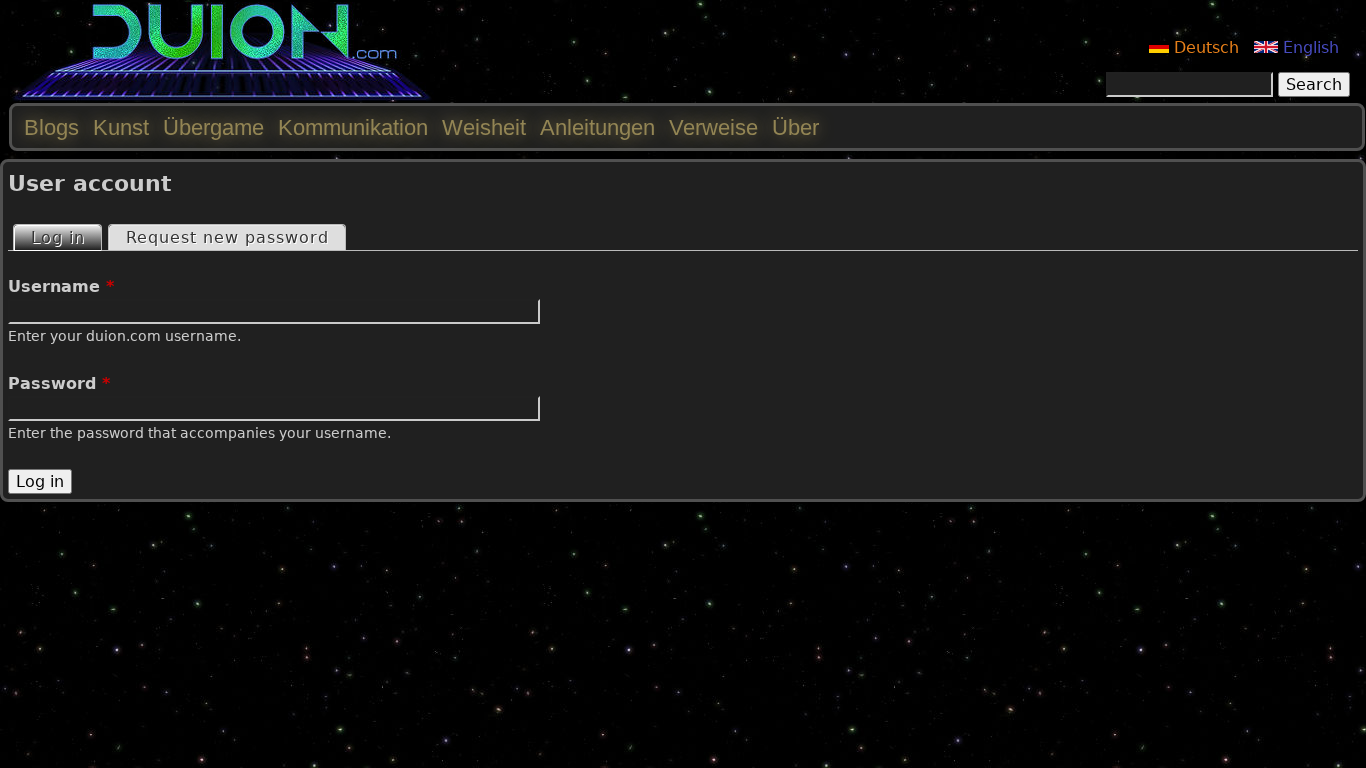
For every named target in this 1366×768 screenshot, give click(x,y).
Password (59, 383)
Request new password (227, 237)
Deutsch (1204, 47)
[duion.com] (222, 96)
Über (795, 127)
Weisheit (484, 127)
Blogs (51, 127)
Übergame (213, 127)
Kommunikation (353, 127)
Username (61, 286)
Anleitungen (597, 127)
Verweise (713, 127)
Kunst (121, 127)
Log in (66, 237)
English (1308, 47)
